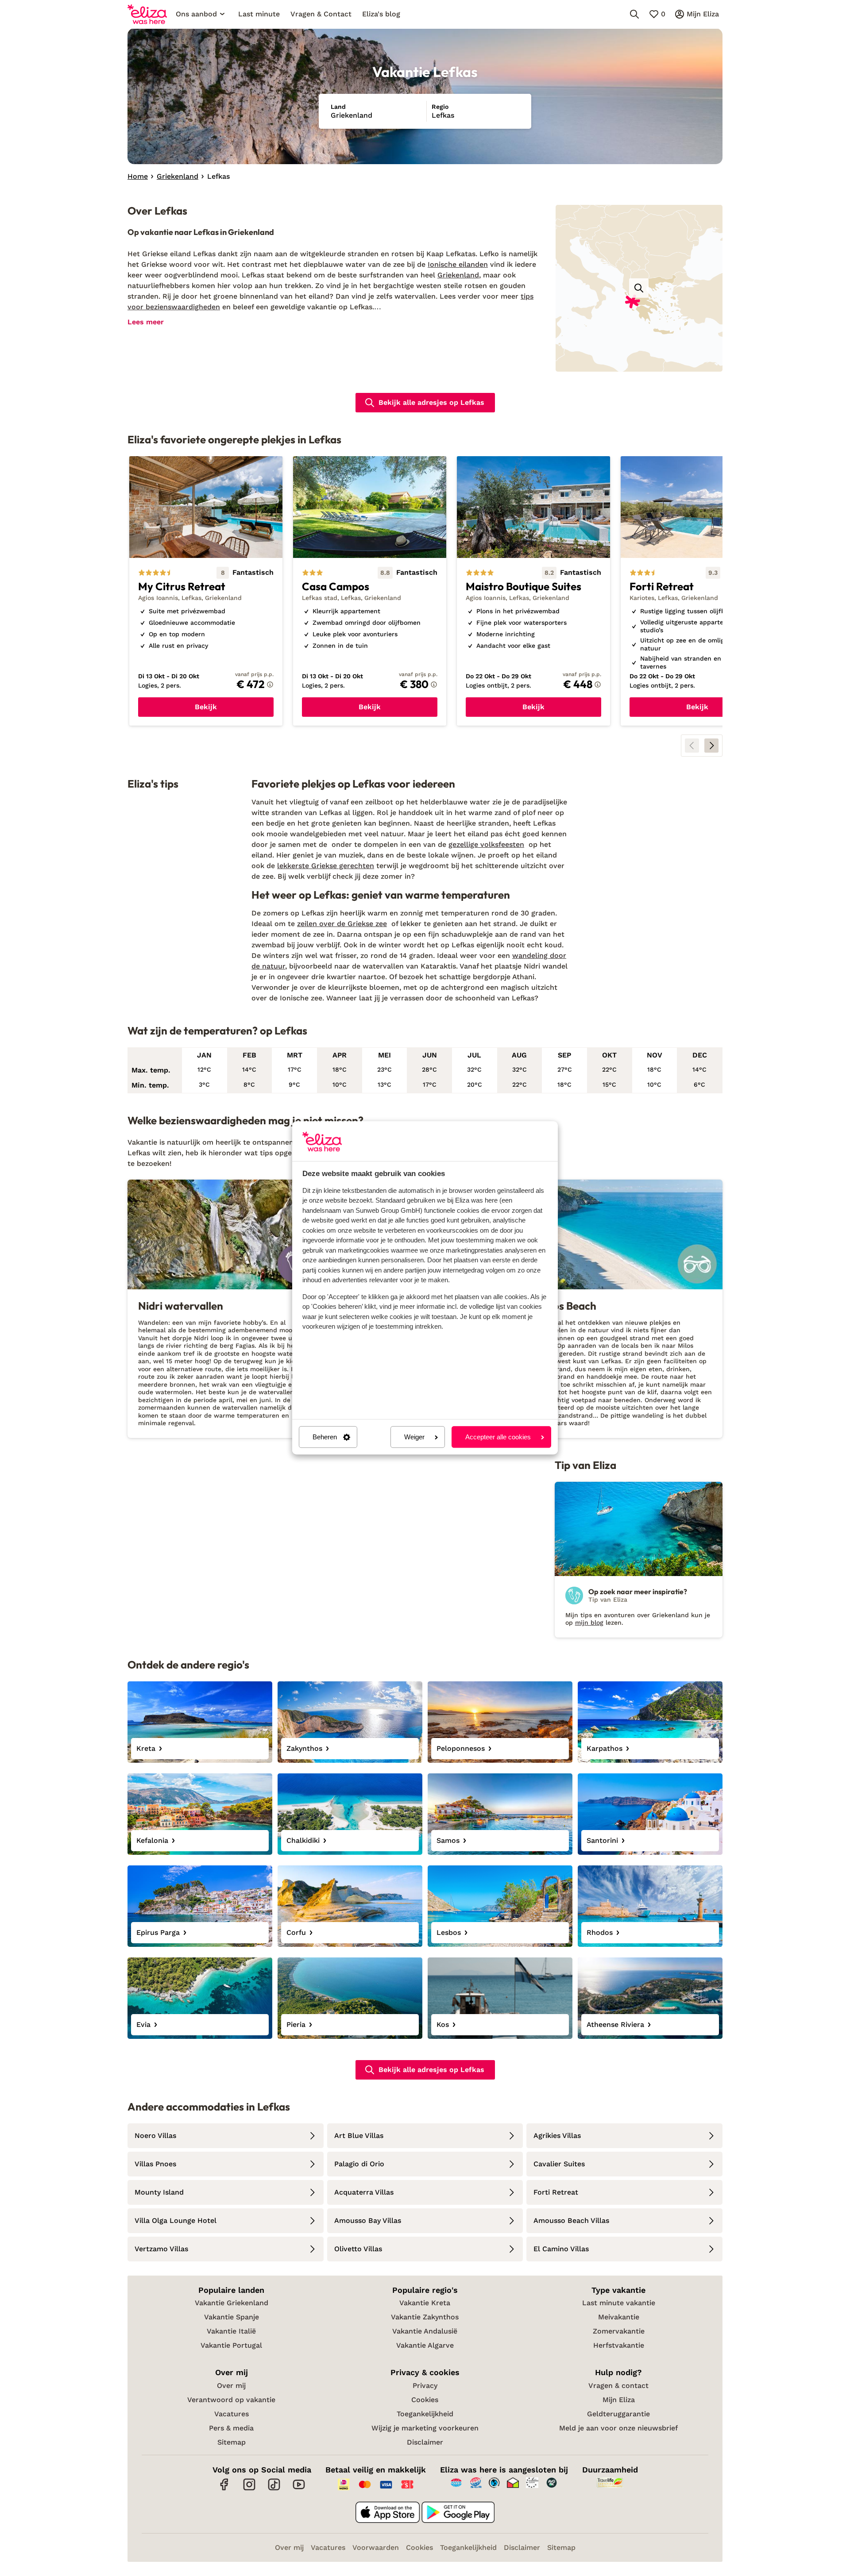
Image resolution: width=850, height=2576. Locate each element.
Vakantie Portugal (231, 2345)
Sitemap (232, 2442)
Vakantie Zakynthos (425, 2317)
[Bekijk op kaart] (639, 288)
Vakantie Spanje (232, 2317)
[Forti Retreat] (697, 591)
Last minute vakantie (619, 2303)
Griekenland (458, 275)
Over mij (231, 2386)
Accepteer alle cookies (498, 1437)
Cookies (425, 2400)
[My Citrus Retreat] (206, 591)
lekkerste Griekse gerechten (326, 866)
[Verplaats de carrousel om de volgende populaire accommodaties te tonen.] (711, 746)
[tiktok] (274, 2489)
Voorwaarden (376, 2547)
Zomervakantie (619, 2331)
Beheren (325, 1437)
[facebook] (224, 2489)
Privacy (425, 2386)
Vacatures (232, 2414)
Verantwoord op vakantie (231, 2400)
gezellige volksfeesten (486, 844)
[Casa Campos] (370, 591)
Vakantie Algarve (425, 2345)
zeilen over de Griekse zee (342, 924)
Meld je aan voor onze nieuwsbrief (618, 2428)
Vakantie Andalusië (425, 2331)
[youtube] (299, 2489)
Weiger (414, 1437)
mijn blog (589, 1622)
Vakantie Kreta (425, 2303)
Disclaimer (425, 2442)
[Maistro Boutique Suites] (533, 591)
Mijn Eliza (619, 2400)
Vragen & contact (618, 2386)
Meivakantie (619, 2317)
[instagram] (249, 2489)
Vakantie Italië (231, 2331)
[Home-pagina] (147, 14)
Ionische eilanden (458, 264)
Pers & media (231, 2428)
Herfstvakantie (619, 2345)
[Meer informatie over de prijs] (270, 684)
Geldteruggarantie (618, 2414)
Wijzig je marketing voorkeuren (425, 2428)
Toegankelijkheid (425, 2414)
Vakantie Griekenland (232, 2303)
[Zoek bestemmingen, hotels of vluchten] (634, 14)
